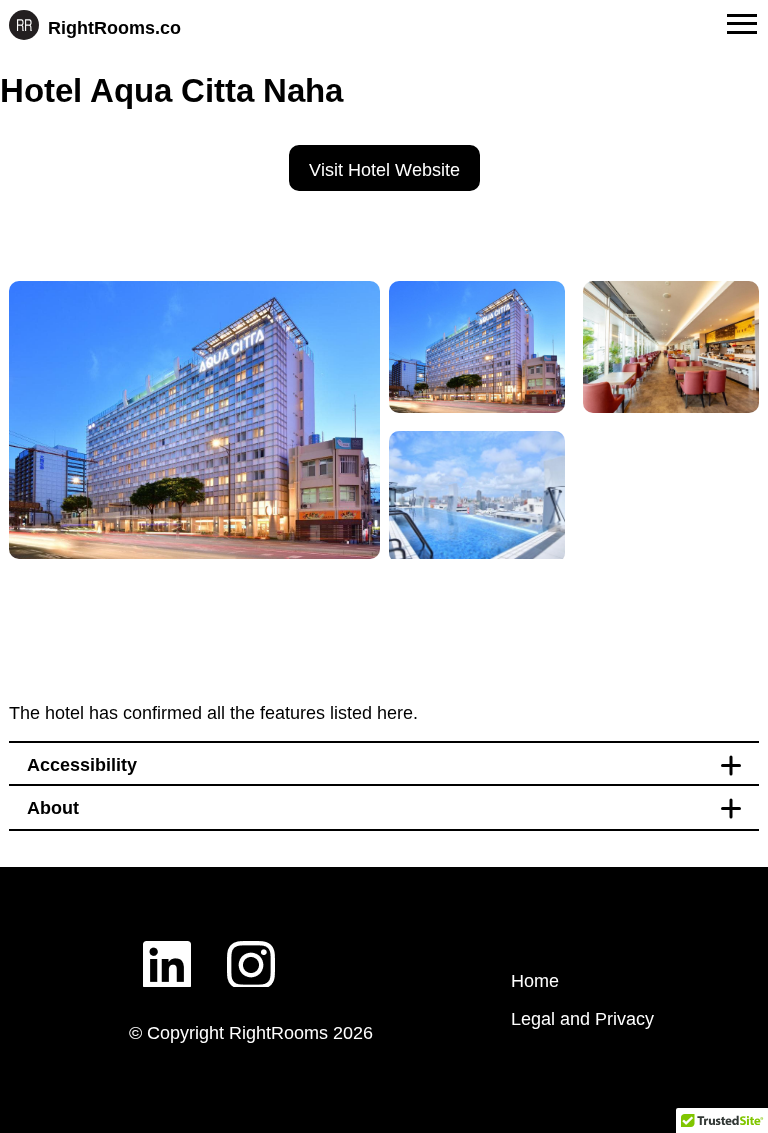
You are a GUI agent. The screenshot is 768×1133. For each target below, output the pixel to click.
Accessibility (82, 765)
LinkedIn (167, 949)
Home (535, 981)
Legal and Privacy (582, 1019)
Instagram (251, 949)
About (53, 808)
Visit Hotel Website (384, 170)
